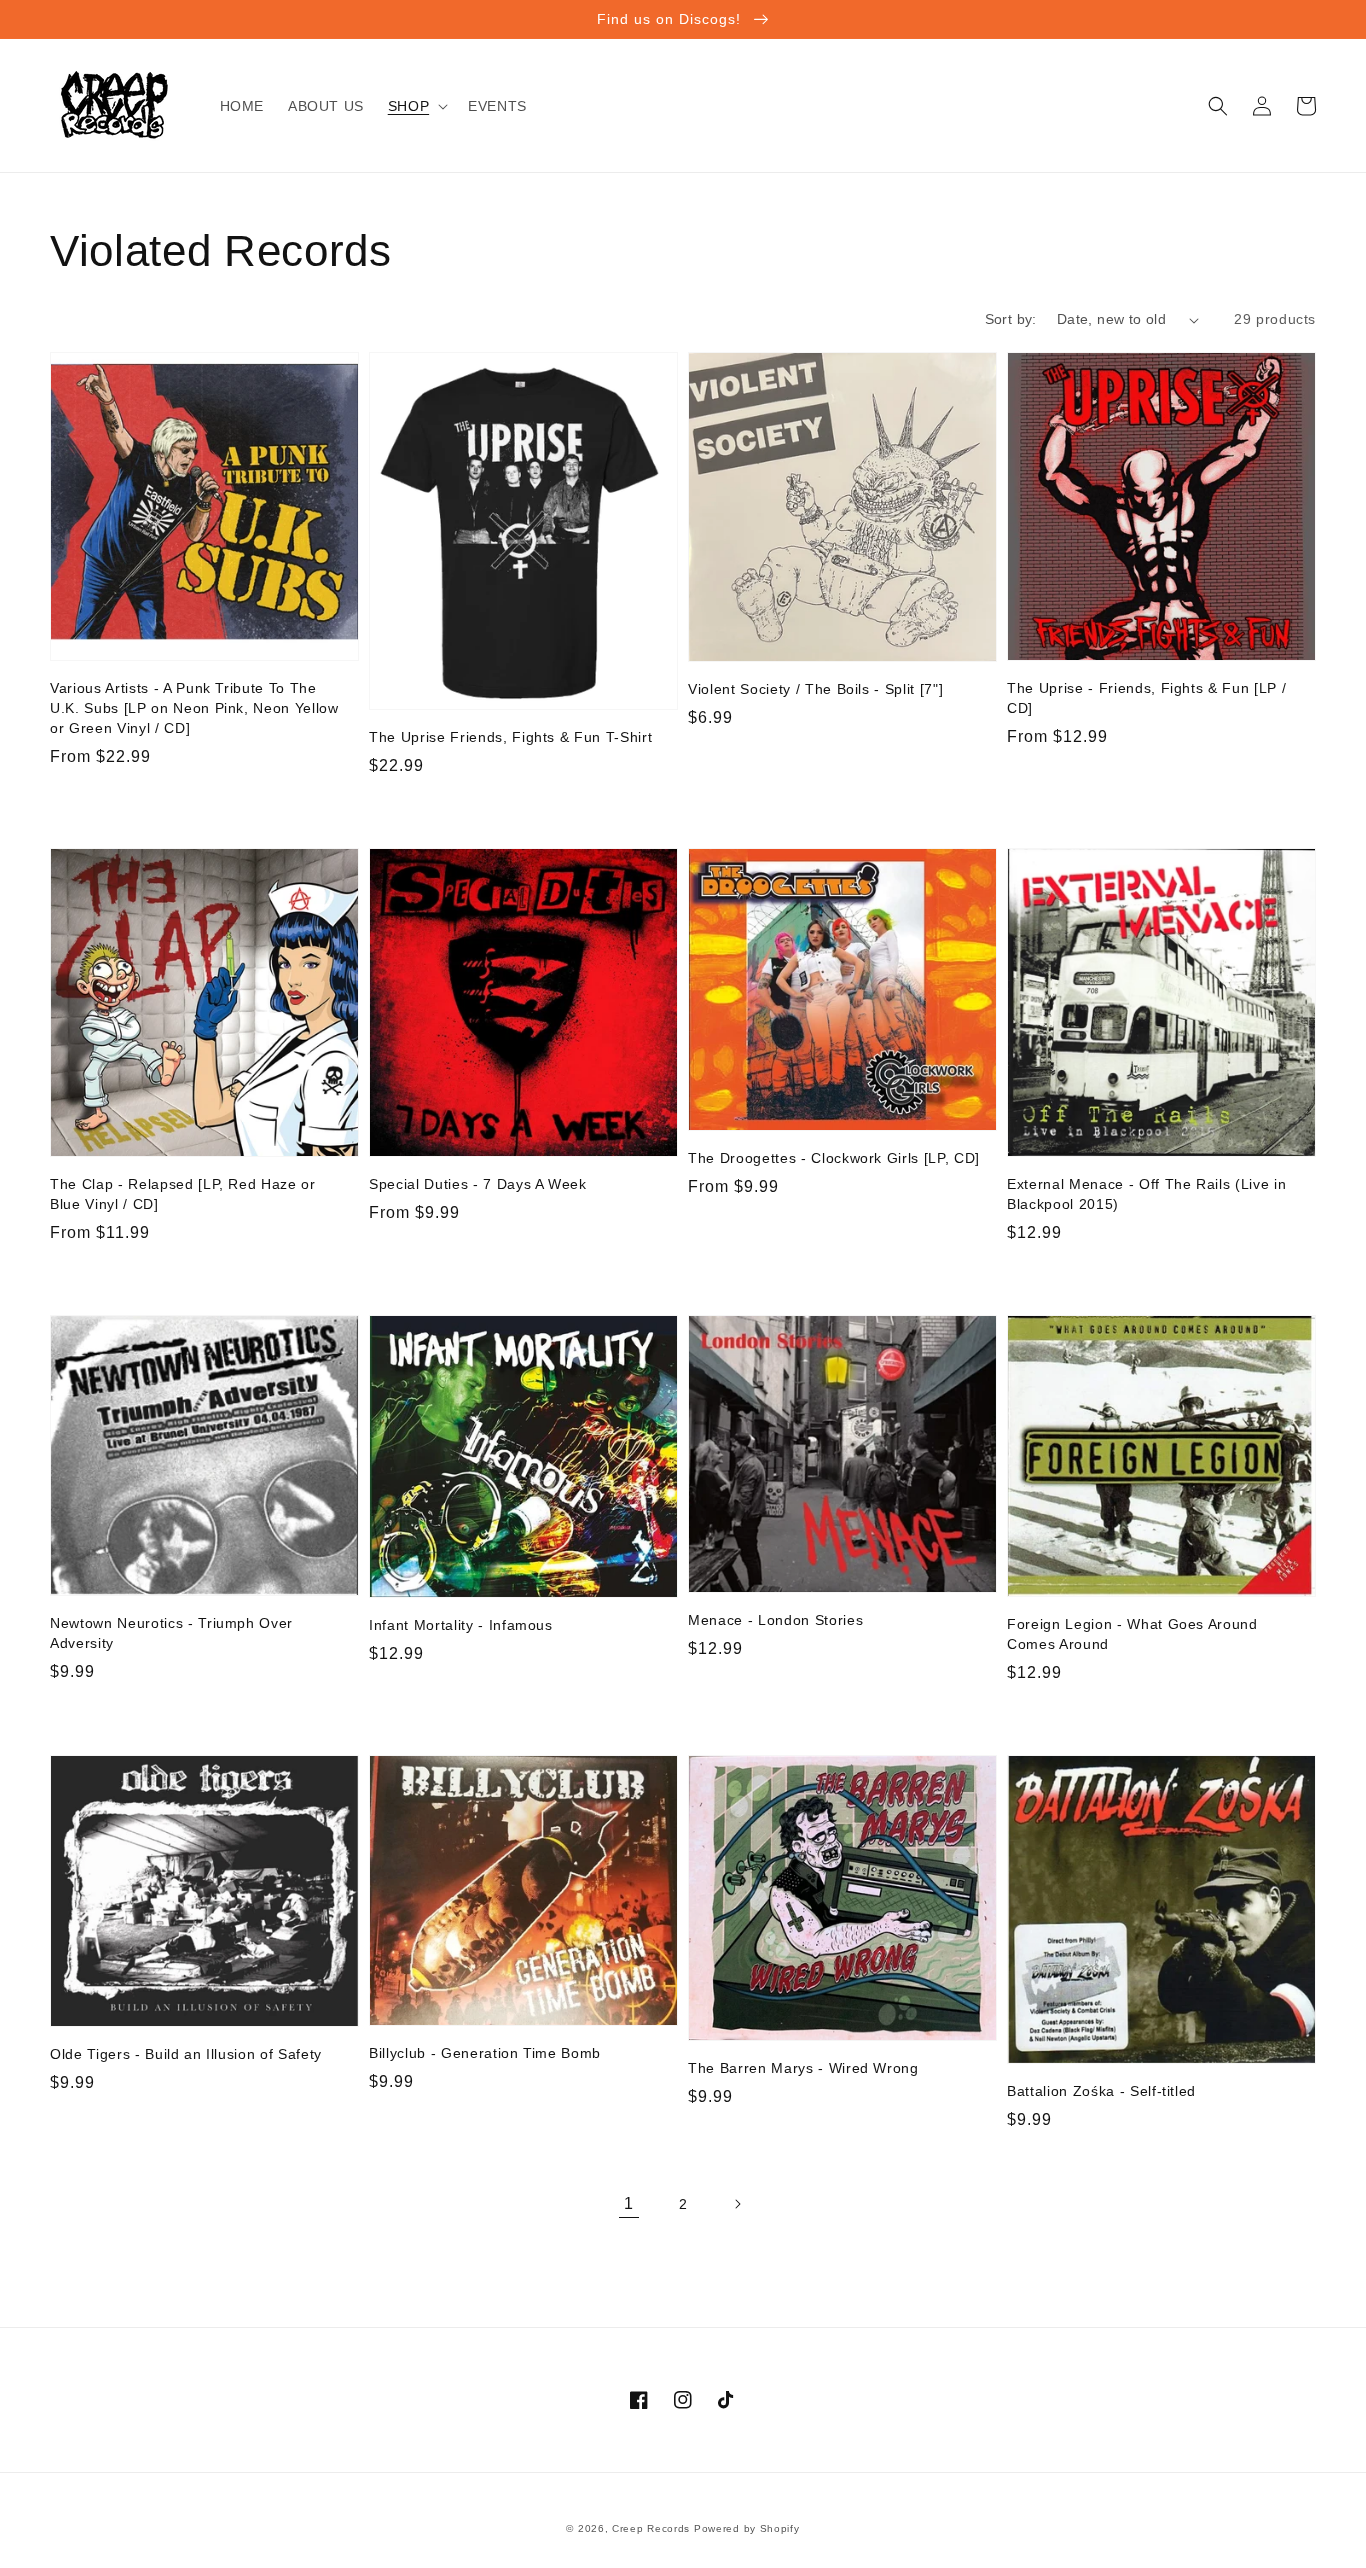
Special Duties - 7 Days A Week (478, 1184)
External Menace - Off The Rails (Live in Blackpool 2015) (1146, 1194)
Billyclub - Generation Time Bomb (485, 2053)
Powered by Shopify (747, 2528)
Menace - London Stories (775, 1620)
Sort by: (1011, 319)
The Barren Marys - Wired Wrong (803, 2068)
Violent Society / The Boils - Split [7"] (815, 689)
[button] (416, 106)
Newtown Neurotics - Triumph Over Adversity (171, 1633)
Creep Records (651, 2528)
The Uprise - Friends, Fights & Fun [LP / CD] (1146, 698)
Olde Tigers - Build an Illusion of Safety (186, 2054)
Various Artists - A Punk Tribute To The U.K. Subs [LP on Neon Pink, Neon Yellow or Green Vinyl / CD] (194, 708)
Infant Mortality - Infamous (461, 1625)
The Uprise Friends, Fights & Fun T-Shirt (510, 737)
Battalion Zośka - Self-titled (1101, 2091)
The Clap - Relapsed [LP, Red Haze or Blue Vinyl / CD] (183, 1194)
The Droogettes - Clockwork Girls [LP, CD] (834, 1158)
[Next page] (737, 2204)
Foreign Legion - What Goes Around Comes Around (1132, 1634)
